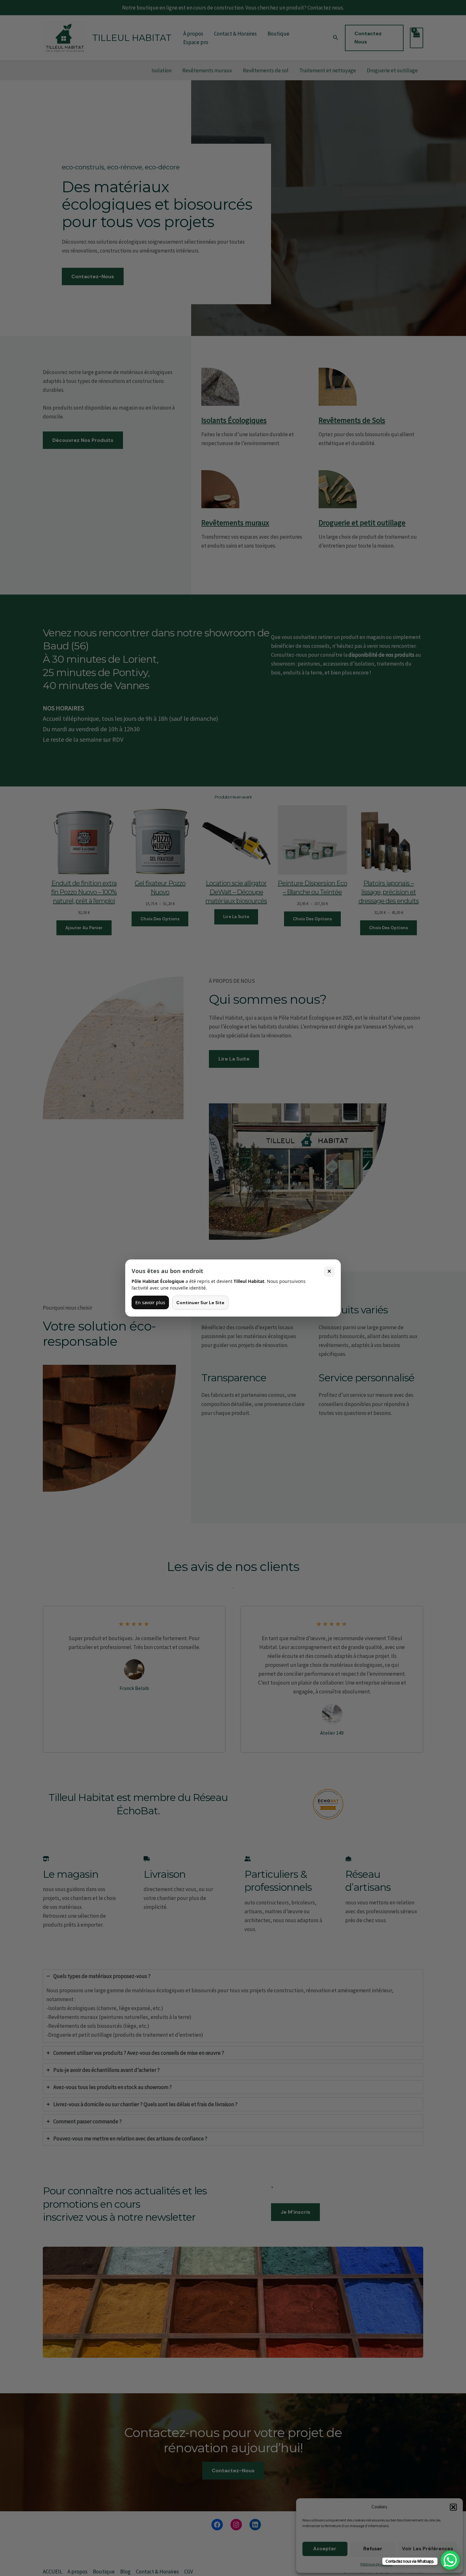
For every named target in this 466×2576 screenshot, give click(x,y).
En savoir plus (150, 1302)
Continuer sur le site (200, 1303)
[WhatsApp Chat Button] (450, 2560)
